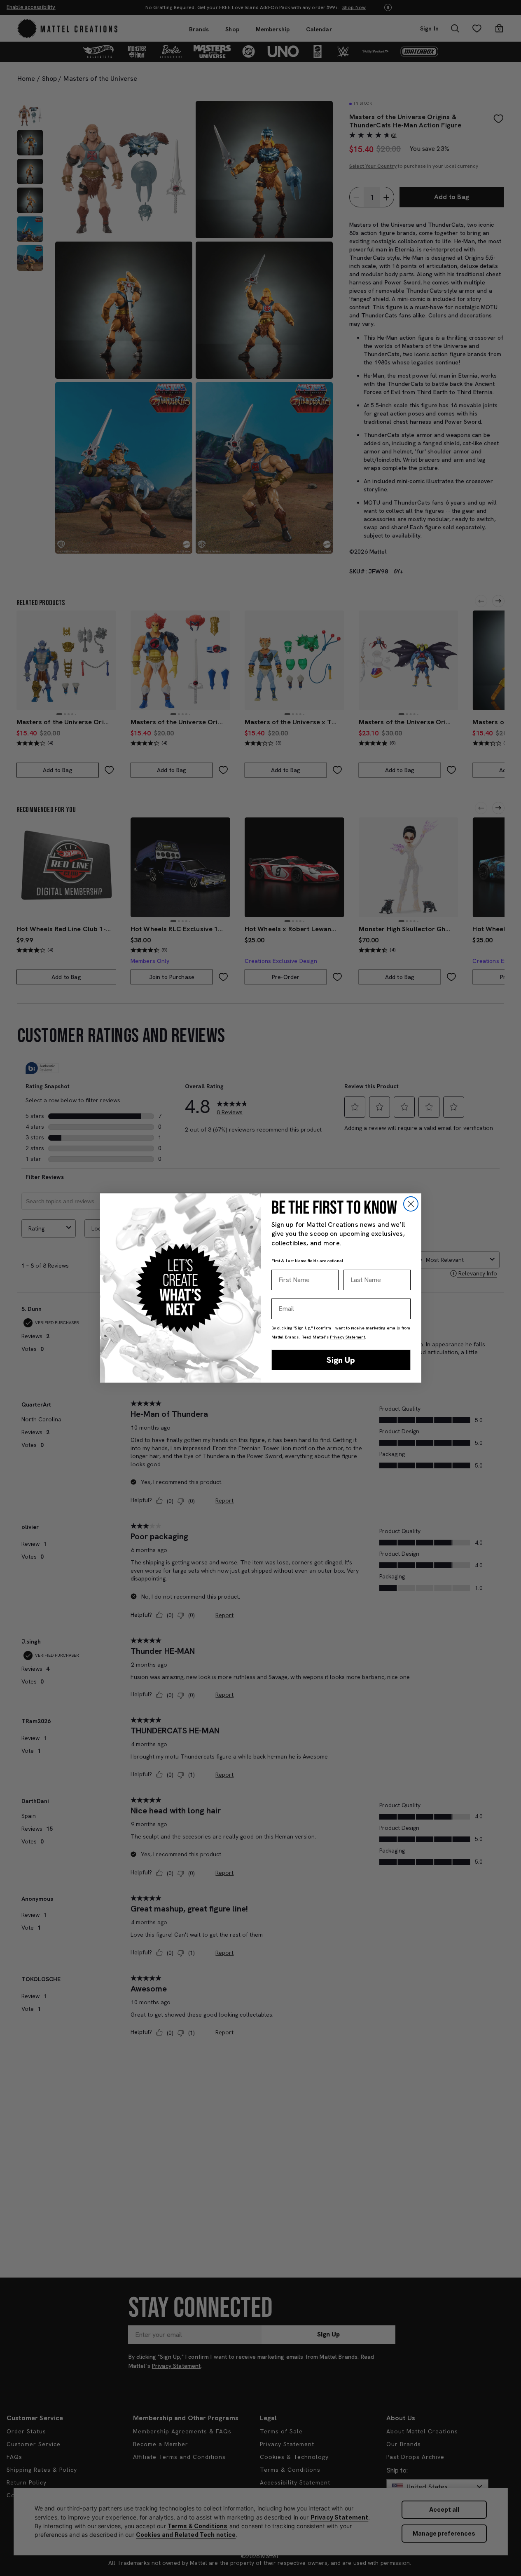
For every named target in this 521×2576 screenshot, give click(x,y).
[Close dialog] (411, 1204)
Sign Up (341, 1360)
